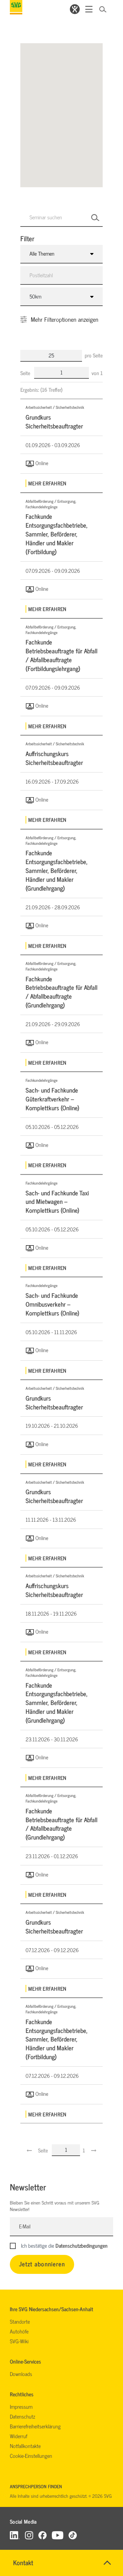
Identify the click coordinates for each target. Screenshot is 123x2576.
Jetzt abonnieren (42, 2264)
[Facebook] (42, 2535)
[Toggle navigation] (89, 9)
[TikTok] (73, 2535)
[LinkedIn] (15, 2535)
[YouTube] (58, 2535)
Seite (26, 373)
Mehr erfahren (47, 483)
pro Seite (94, 355)
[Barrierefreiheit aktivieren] (75, 9)
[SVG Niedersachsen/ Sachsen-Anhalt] (16, 7)
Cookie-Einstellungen (31, 2456)
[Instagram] (29, 2535)
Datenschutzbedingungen (82, 2245)
